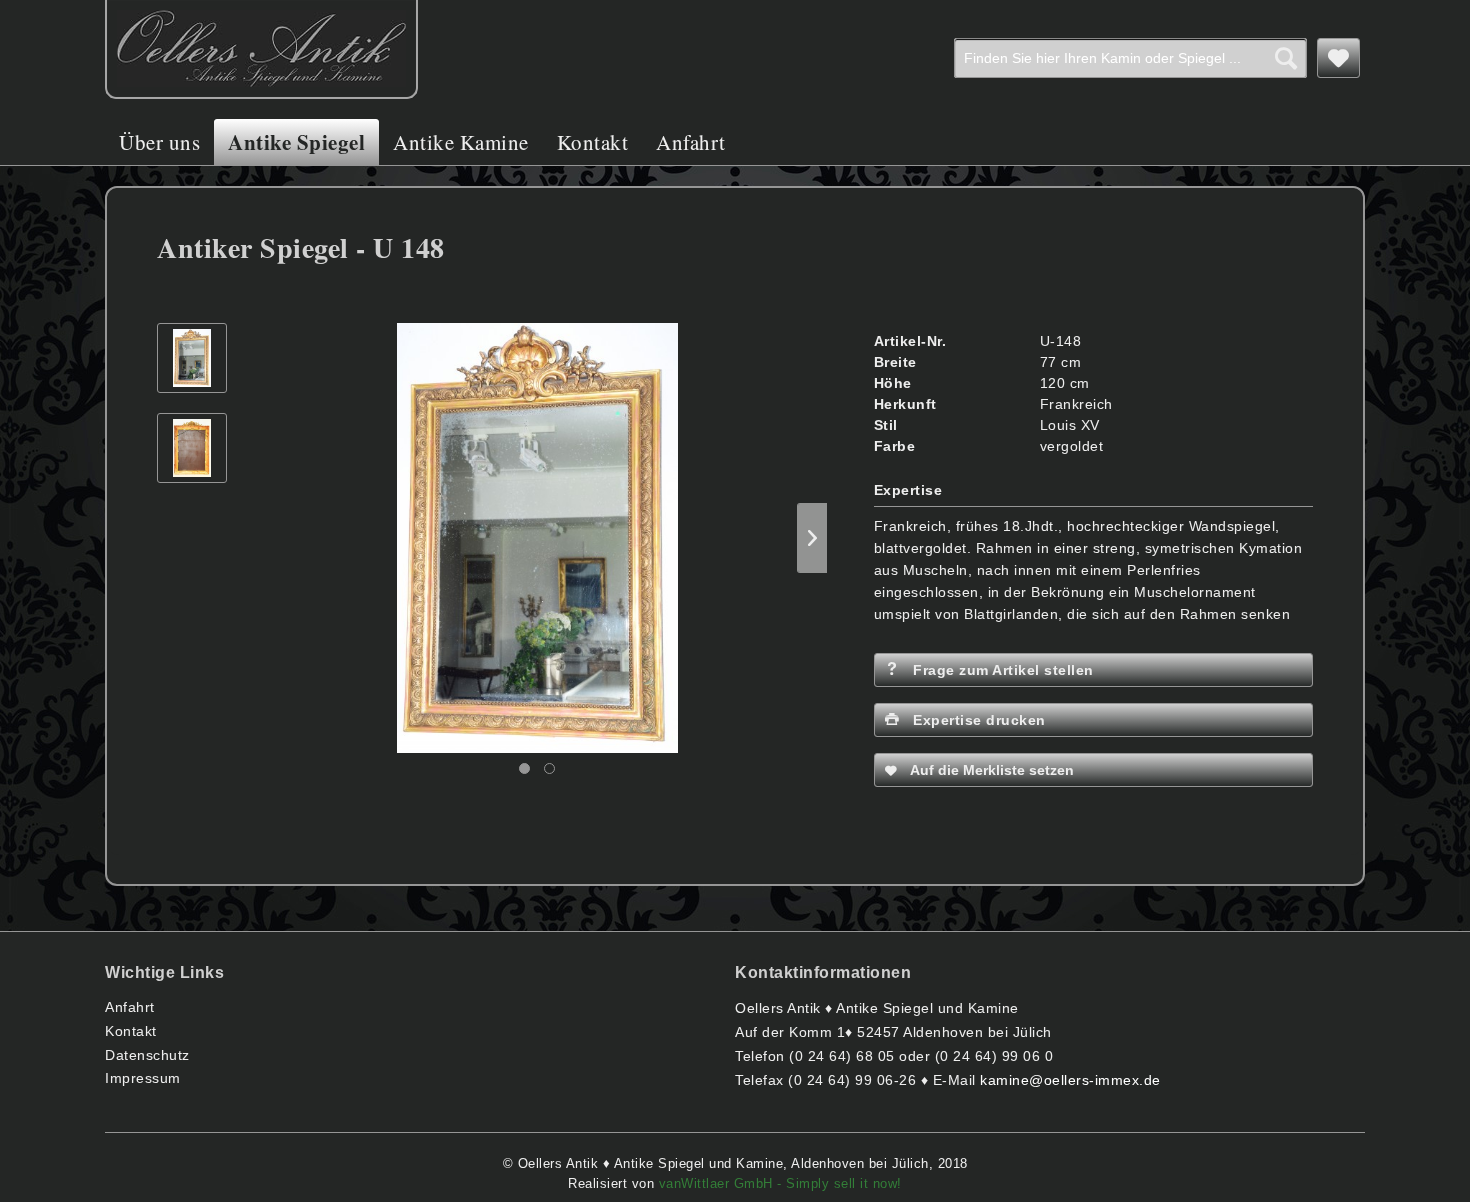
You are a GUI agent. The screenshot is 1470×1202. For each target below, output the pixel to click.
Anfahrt (130, 1007)
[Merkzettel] (1339, 58)
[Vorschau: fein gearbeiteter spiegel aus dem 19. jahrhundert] (192, 358)
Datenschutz (147, 1055)
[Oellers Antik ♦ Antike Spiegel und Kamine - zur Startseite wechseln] (261, 49)
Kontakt (131, 1031)
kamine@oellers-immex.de (1070, 1080)
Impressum (143, 1078)
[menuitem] (1130, 58)
